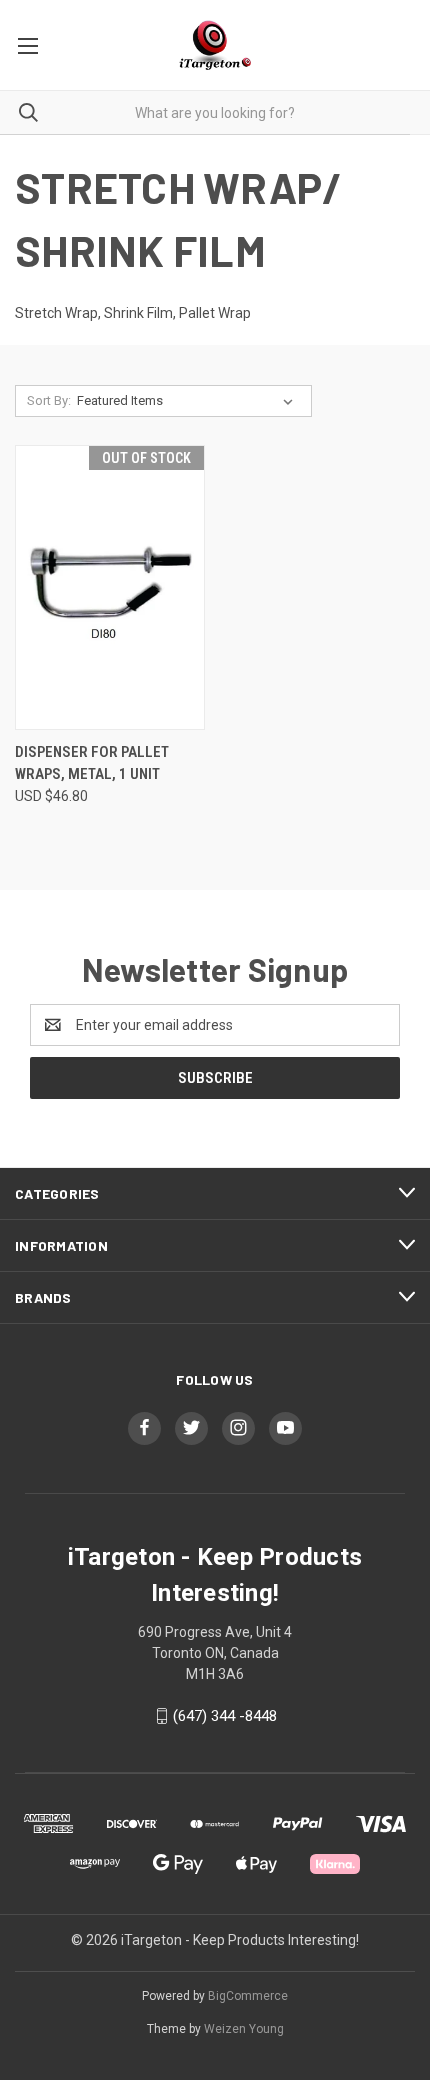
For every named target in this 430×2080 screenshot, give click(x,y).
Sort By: (49, 400)
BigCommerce (248, 1996)
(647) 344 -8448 (225, 1716)
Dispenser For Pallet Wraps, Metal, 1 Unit (92, 763)
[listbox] (189, 401)
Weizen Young (244, 2029)
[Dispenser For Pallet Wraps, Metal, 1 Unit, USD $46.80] (110, 587)
